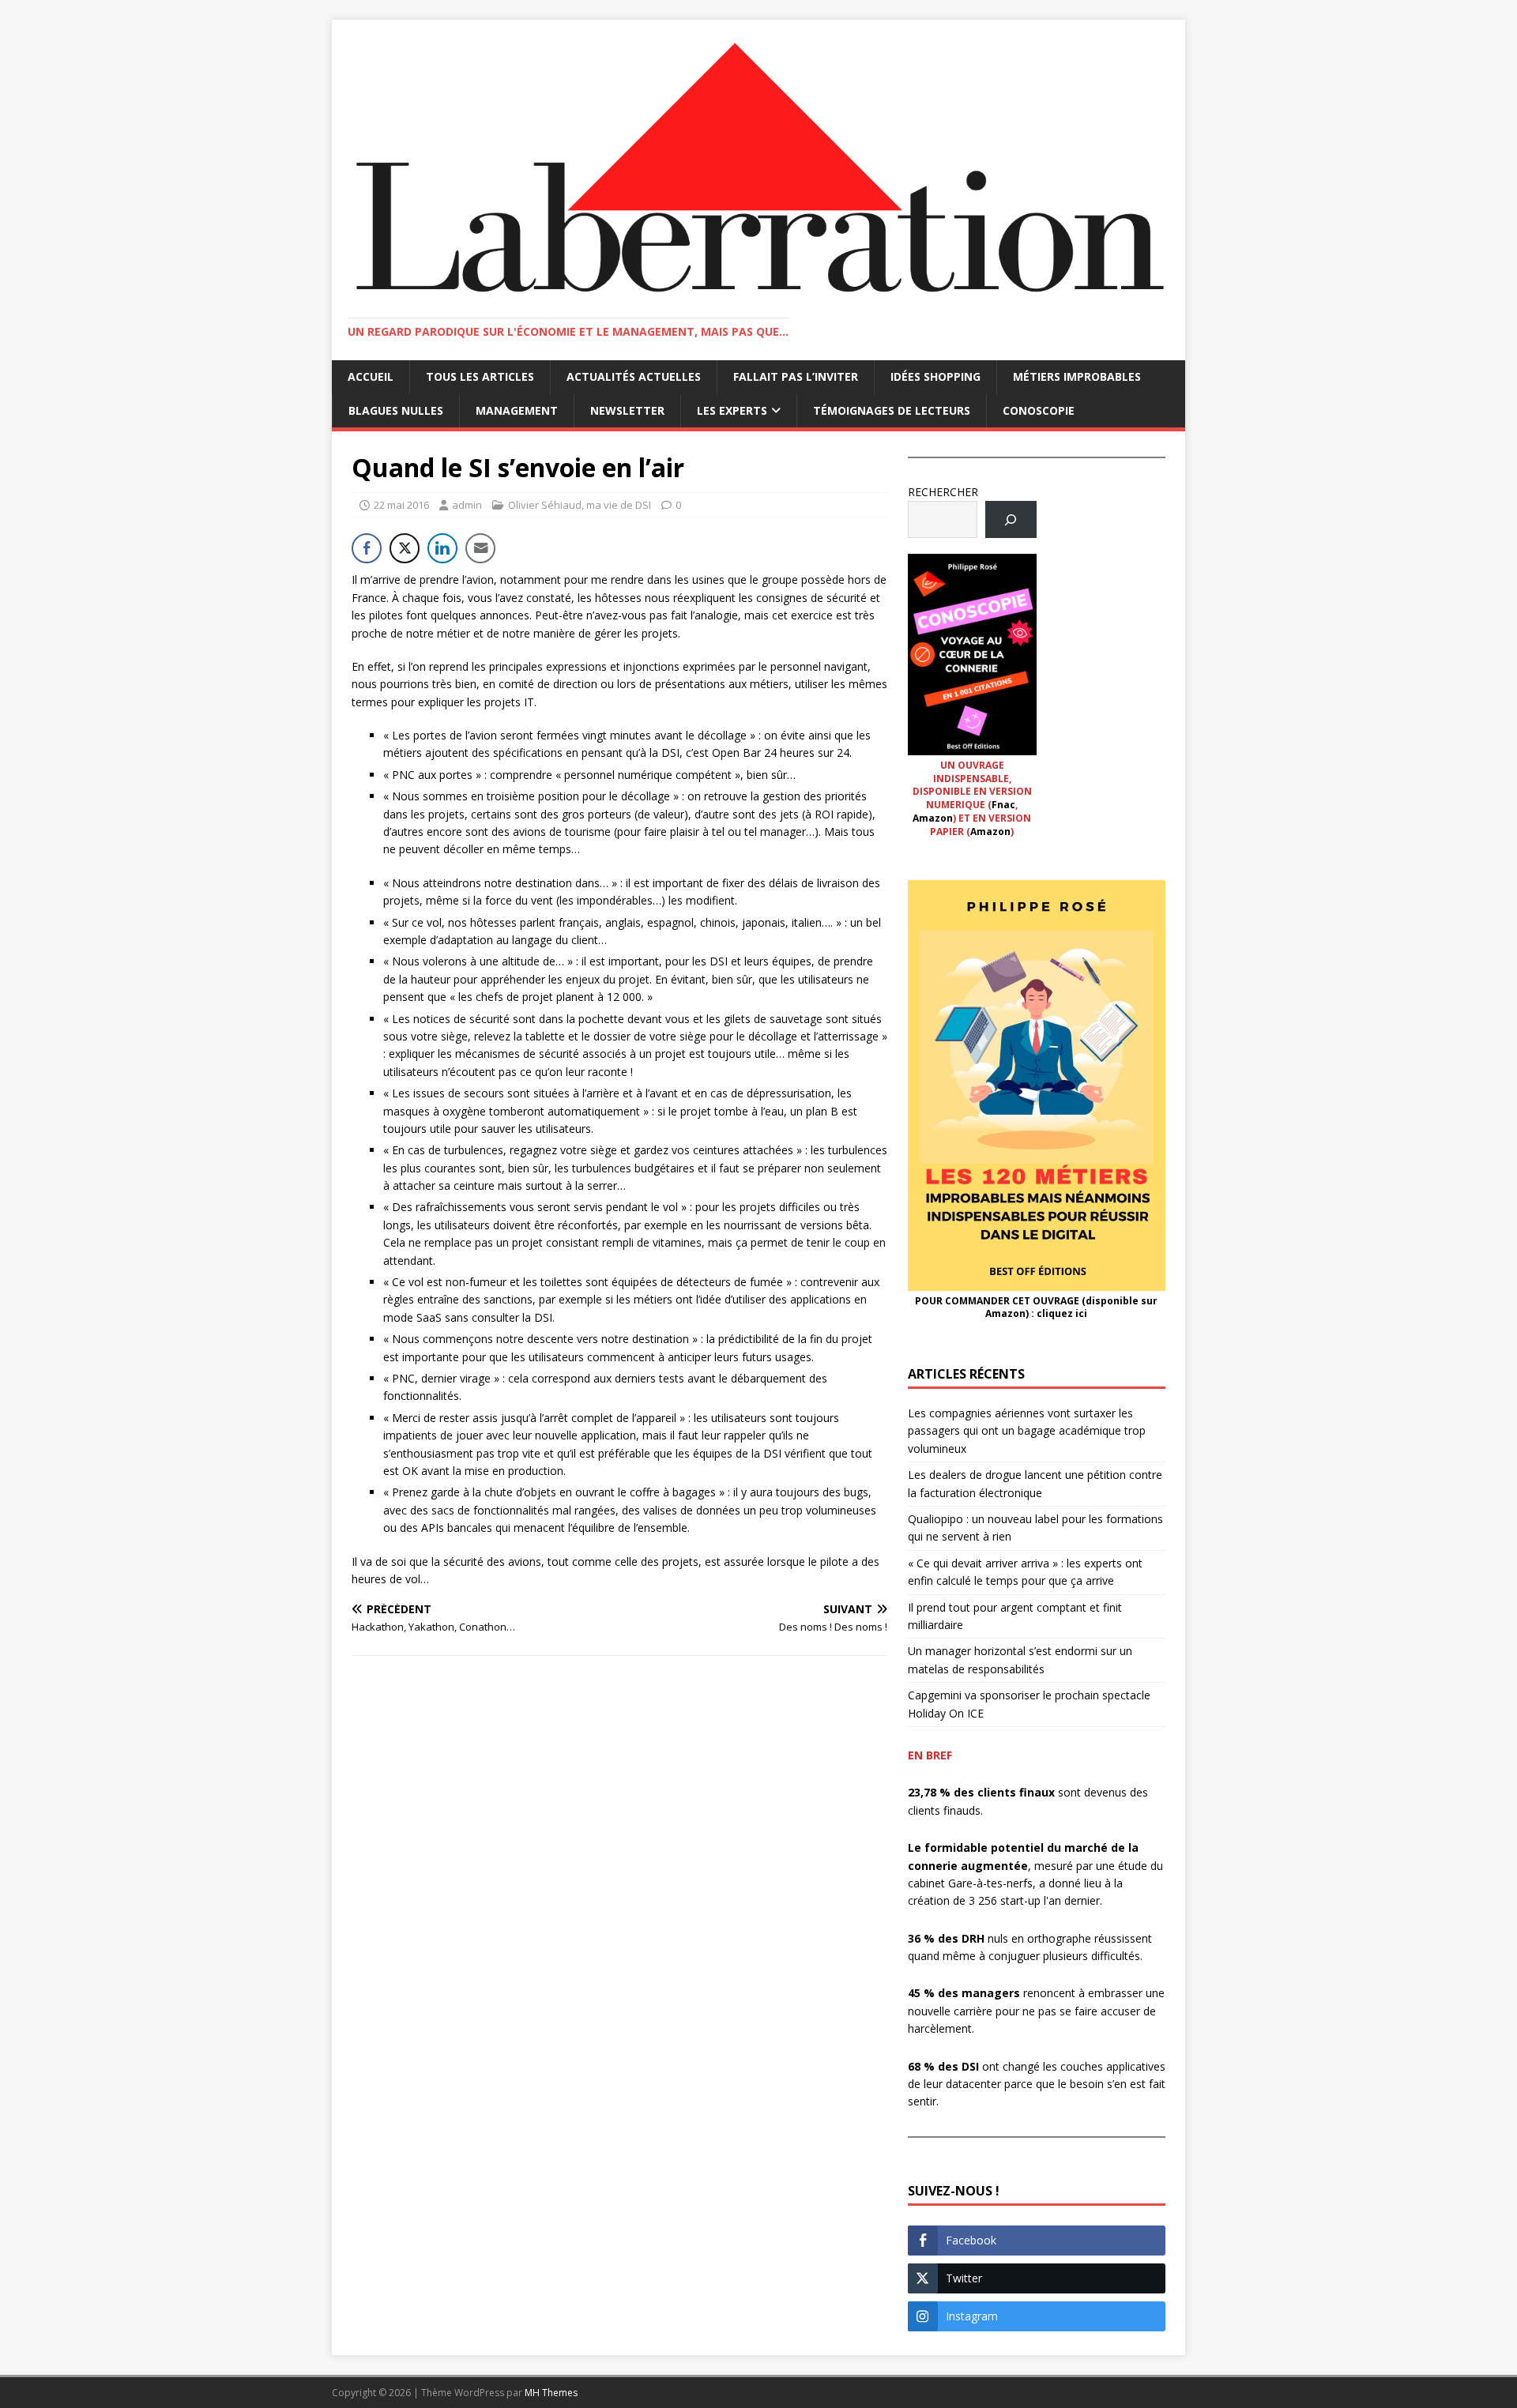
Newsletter (627, 410)
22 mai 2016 (401, 505)
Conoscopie (1039, 410)
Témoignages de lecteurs (892, 410)
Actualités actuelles (634, 376)
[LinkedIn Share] (442, 548)
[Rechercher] (1011, 519)
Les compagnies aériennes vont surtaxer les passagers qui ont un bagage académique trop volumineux (1027, 1431)
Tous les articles (480, 376)
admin (467, 505)
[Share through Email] (480, 548)
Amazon (933, 818)
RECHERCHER (943, 492)
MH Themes (551, 2393)
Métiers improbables (1077, 376)
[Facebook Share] (367, 548)
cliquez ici (1062, 1313)
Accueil (371, 376)
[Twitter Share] (405, 548)
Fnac (1003, 805)
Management (517, 410)
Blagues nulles (396, 410)
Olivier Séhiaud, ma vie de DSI (580, 505)
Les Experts (732, 410)
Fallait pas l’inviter (796, 376)
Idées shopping (935, 376)
